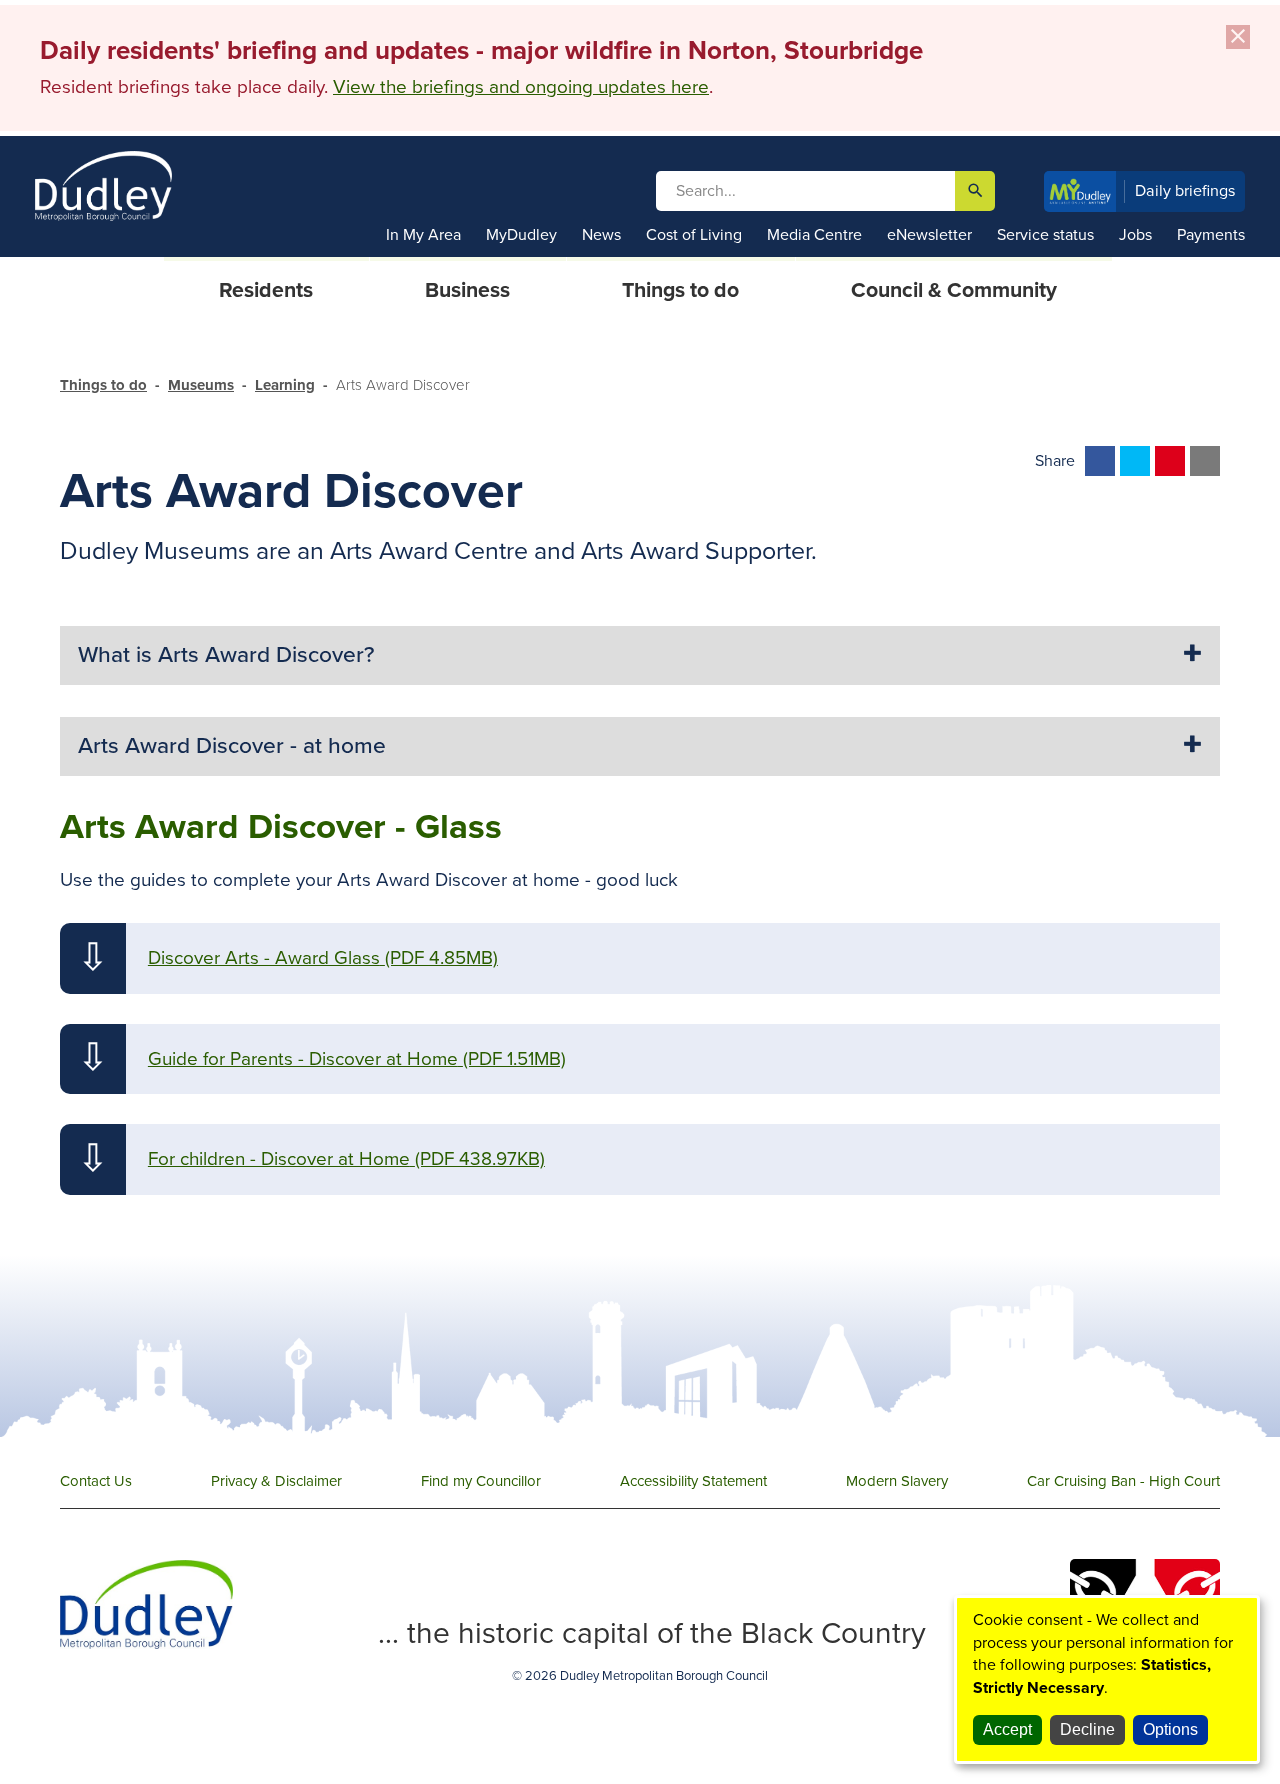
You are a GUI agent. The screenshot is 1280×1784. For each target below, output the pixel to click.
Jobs (1135, 235)
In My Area (423, 235)
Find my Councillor (481, 1481)
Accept (1007, 1729)
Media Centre (814, 235)
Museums (201, 385)
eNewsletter (929, 235)
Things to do (103, 385)
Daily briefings (1185, 191)
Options (1170, 1729)
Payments (1211, 235)
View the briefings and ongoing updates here (521, 87)
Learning (285, 385)
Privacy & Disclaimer (276, 1481)
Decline (1087, 1729)
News (601, 235)
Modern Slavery (897, 1481)
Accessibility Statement (693, 1481)
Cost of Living (694, 235)
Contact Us (96, 1481)
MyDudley (521, 235)
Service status (1045, 235)
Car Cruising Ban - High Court (1123, 1481)
